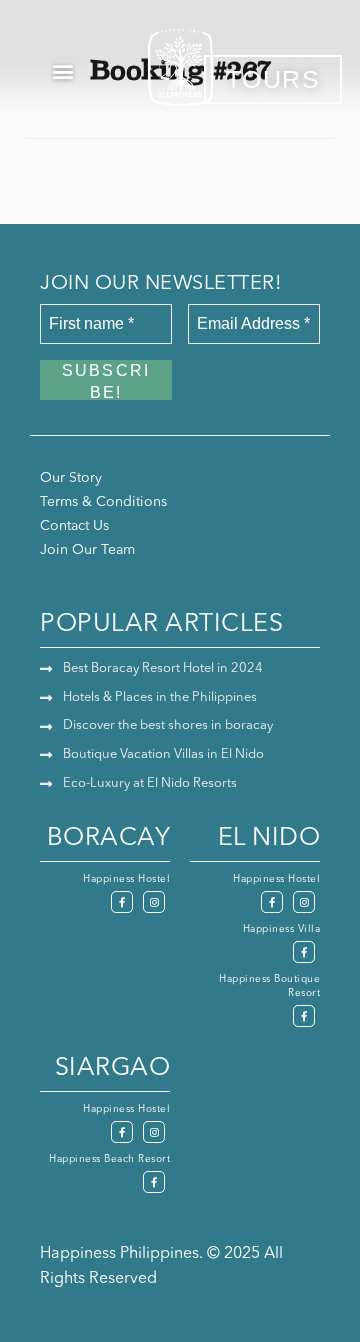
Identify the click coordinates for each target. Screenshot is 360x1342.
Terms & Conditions (103, 502)
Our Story (71, 478)
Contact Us (74, 526)
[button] (63, 70)
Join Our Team (87, 550)
